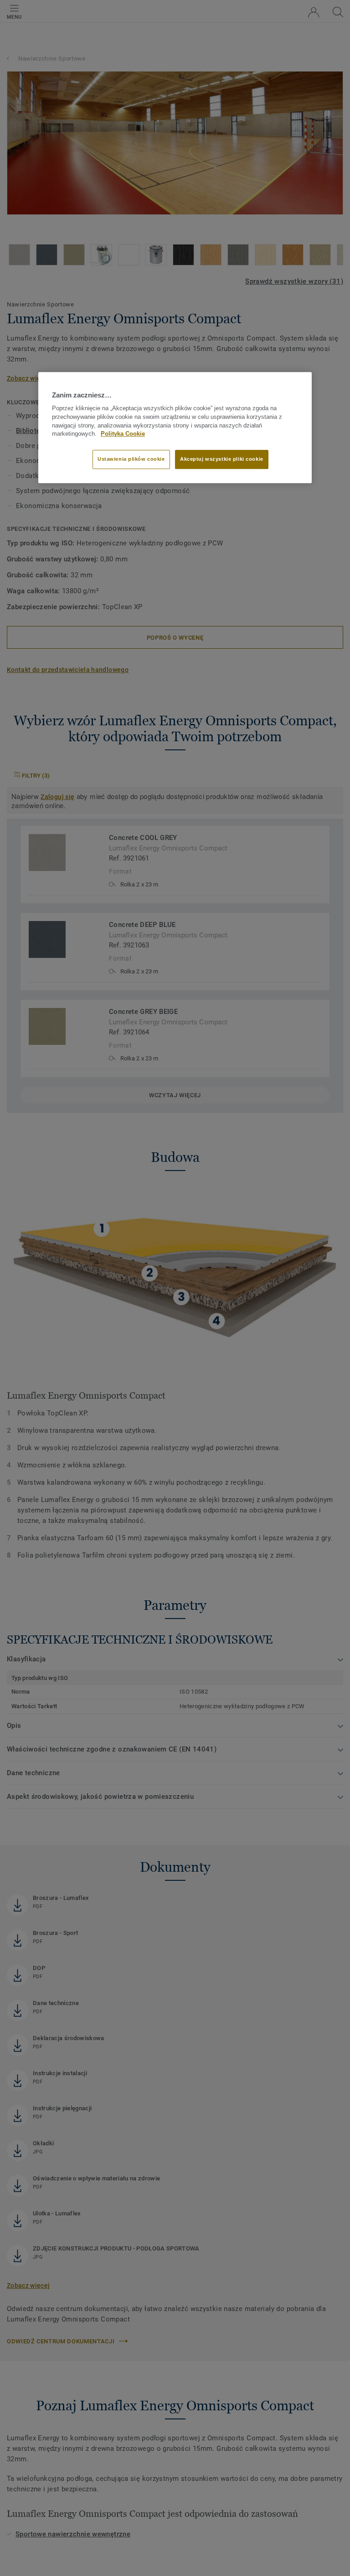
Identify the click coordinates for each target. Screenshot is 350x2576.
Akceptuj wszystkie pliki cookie (222, 459)
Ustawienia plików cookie (131, 459)
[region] (175, 428)
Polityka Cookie (123, 434)
